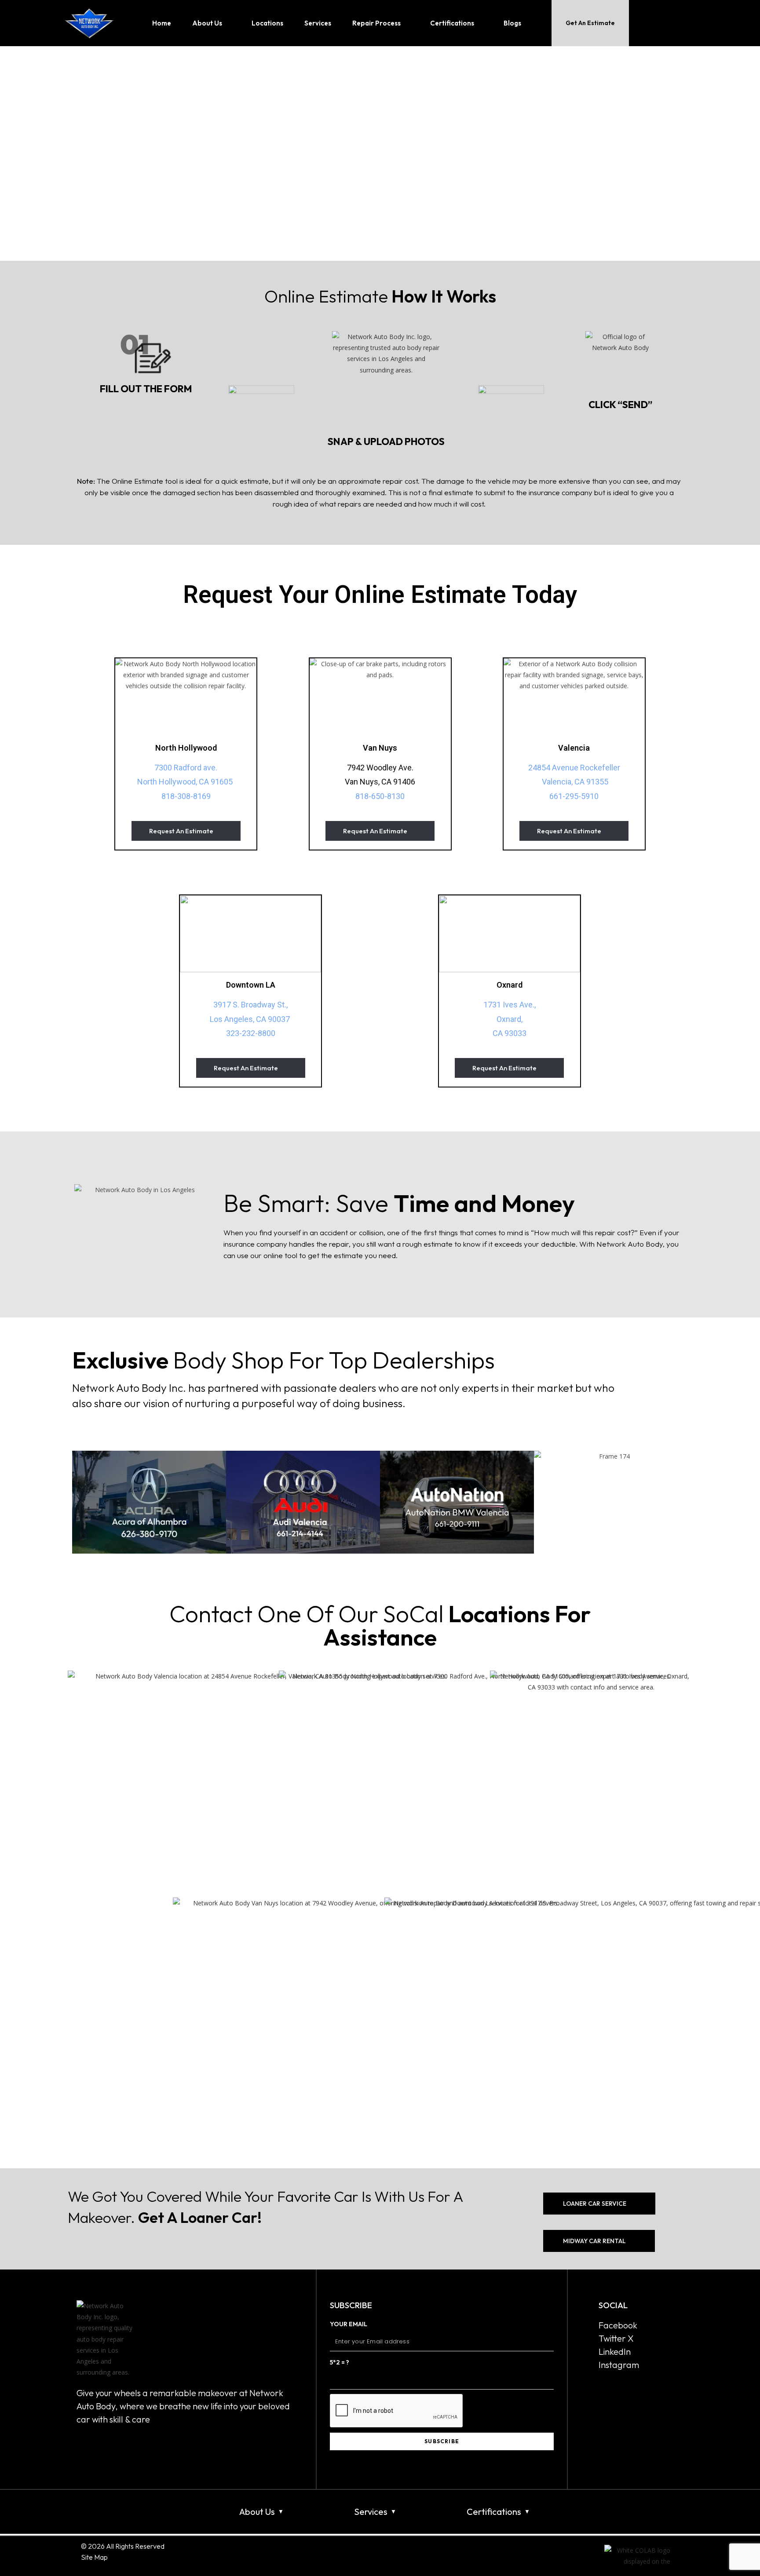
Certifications (494, 2512)
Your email (349, 2324)
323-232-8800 (251, 1033)
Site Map (94, 2557)
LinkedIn (615, 2352)
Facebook (618, 2325)
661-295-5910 (574, 796)
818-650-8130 (380, 796)
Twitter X (616, 2338)
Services (371, 2512)
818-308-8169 (186, 796)
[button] (81, 1502)
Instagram (619, 2365)
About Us (257, 2512)
